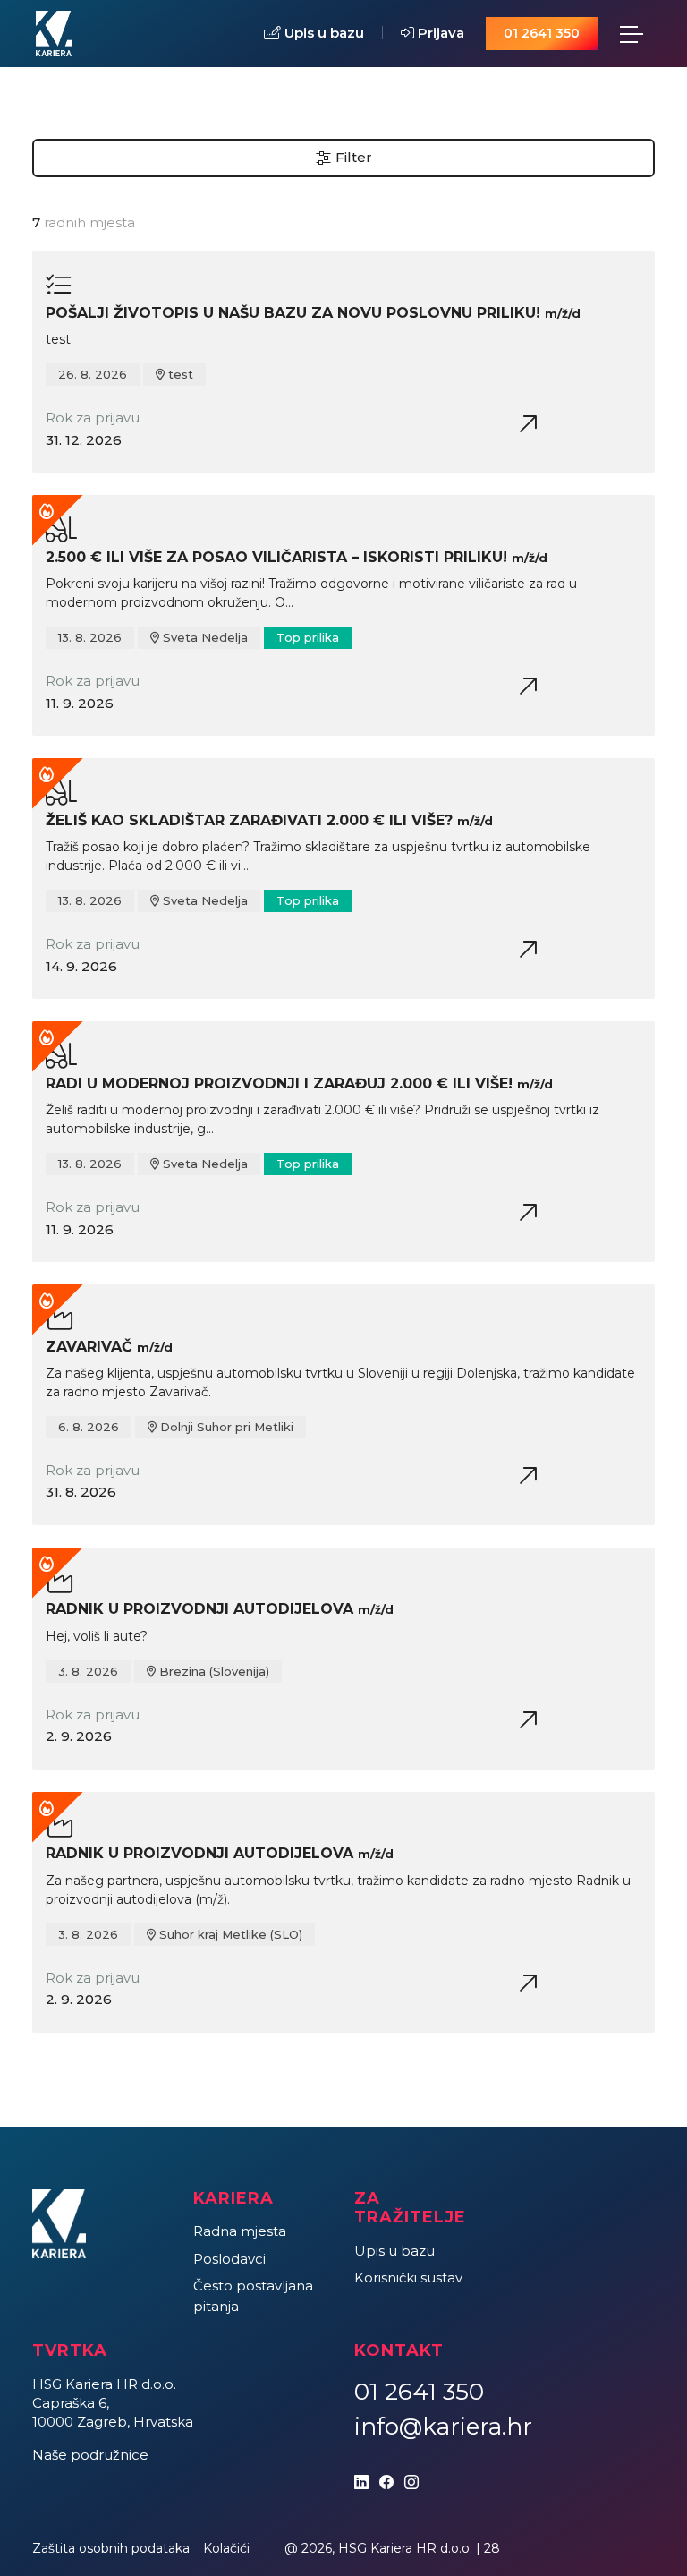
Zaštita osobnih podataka (111, 2548)
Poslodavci (229, 2259)
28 (492, 2548)
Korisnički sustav (408, 2277)
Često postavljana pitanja (253, 2296)
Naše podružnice (90, 2455)
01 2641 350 (542, 33)
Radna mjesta (240, 2231)
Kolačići (226, 2548)
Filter (352, 157)
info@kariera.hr (443, 2427)
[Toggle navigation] (632, 34)
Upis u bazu (322, 33)
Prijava (439, 33)
